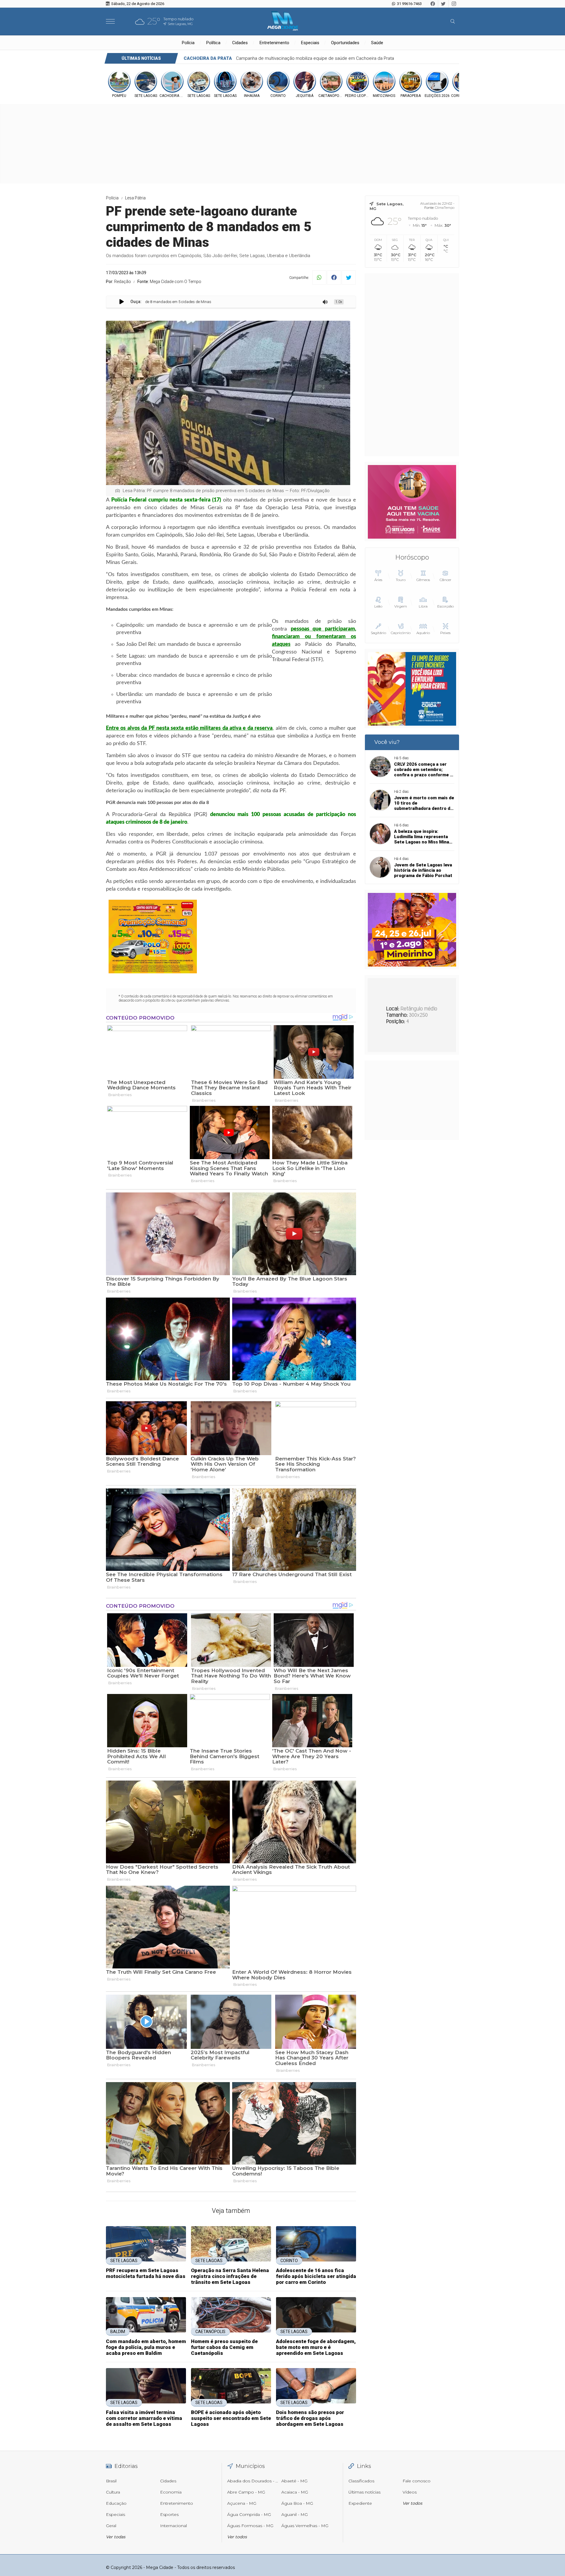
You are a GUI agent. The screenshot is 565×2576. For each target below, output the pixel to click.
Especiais (310, 43)
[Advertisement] (412, 365)
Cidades (240, 43)
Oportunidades (345, 43)
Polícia (188, 43)
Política (213, 43)
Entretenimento (274, 43)
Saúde (377, 43)
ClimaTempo (445, 208)
